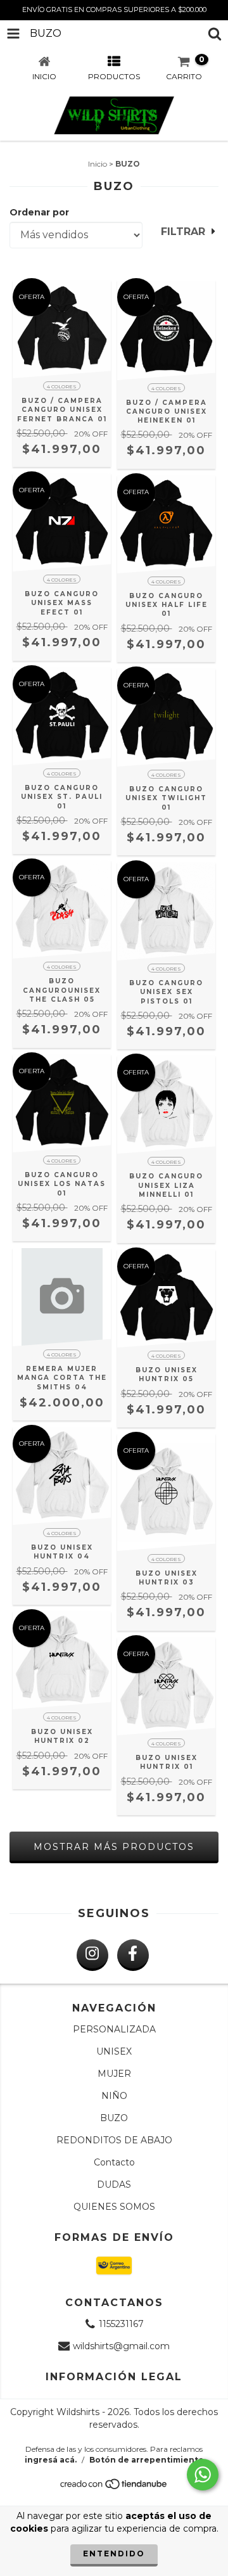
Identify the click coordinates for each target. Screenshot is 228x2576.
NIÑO (114, 2096)
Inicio (98, 164)
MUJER (114, 2074)
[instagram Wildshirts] (92, 1955)
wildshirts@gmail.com (121, 2346)
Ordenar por (39, 212)
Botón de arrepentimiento (147, 2460)
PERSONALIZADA (114, 2029)
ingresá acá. (51, 2460)
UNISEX (114, 2051)
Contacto (114, 2162)
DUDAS (114, 2184)
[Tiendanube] (114, 2488)
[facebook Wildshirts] (133, 1955)
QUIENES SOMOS (114, 2207)
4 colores (62, 386)
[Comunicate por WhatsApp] (203, 2475)
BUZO (114, 2118)
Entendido (114, 2554)
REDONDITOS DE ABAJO (114, 2140)
